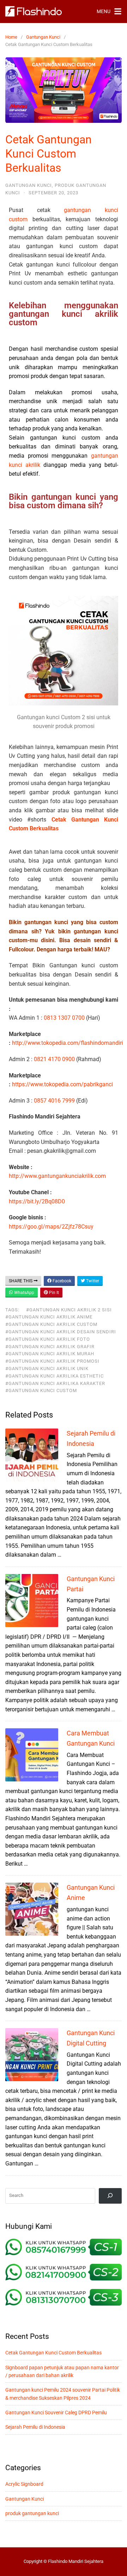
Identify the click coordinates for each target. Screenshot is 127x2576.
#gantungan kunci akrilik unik (47, 1369)
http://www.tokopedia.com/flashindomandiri (68, 1043)
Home (11, 37)
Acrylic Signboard (24, 2484)
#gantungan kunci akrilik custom (51, 1324)
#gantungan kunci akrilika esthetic (55, 1376)
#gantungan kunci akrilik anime (49, 1317)
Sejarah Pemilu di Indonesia (35, 2427)
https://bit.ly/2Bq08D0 (37, 1201)
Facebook (61, 1281)
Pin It (53, 1293)
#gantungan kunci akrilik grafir (50, 1347)
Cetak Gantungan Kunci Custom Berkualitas (53, 2353)
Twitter (92, 1281)
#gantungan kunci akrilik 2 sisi (69, 1310)
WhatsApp (24, 1293)
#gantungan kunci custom (41, 1390)
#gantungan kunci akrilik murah (50, 1354)
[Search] (110, 2196)
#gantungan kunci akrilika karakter (55, 1383)
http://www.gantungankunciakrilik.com (57, 1176)
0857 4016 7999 (54, 1101)
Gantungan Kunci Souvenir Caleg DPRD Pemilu (56, 2412)
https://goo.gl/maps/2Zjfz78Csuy (51, 1227)
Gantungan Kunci (43, 37)
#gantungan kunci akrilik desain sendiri (61, 1332)
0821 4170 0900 (54, 1059)
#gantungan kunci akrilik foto (48, 1339)
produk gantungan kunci (32, 2513)
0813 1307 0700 (64, 1018)
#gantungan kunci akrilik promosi (52, 1361)
